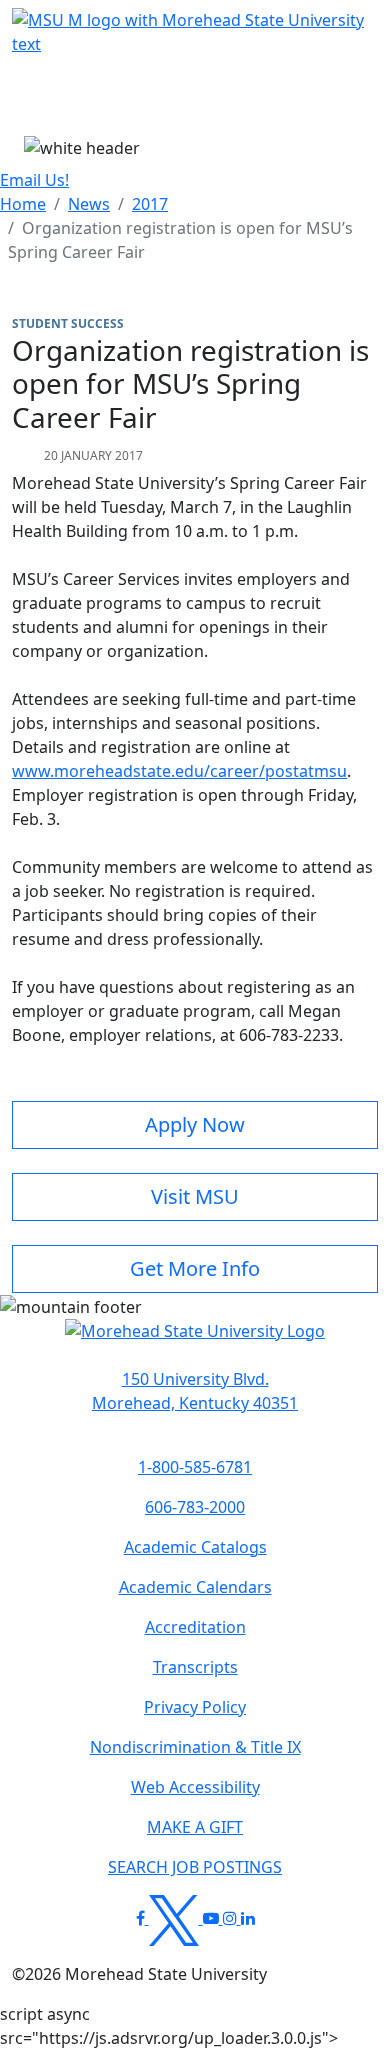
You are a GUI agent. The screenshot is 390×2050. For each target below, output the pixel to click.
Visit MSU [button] (195, 1196)
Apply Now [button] (195, 1124)
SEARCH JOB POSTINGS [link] (195, 1867)
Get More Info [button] (195, 1268)
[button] (195, 1341)
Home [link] (23, 204)
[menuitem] (23, 204)
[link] (195, 1391)
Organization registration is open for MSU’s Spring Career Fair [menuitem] (180, 240)
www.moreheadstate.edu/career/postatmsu (179, 771)
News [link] (89, 204)
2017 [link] (150, 204)
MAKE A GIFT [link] (195, 1827)
